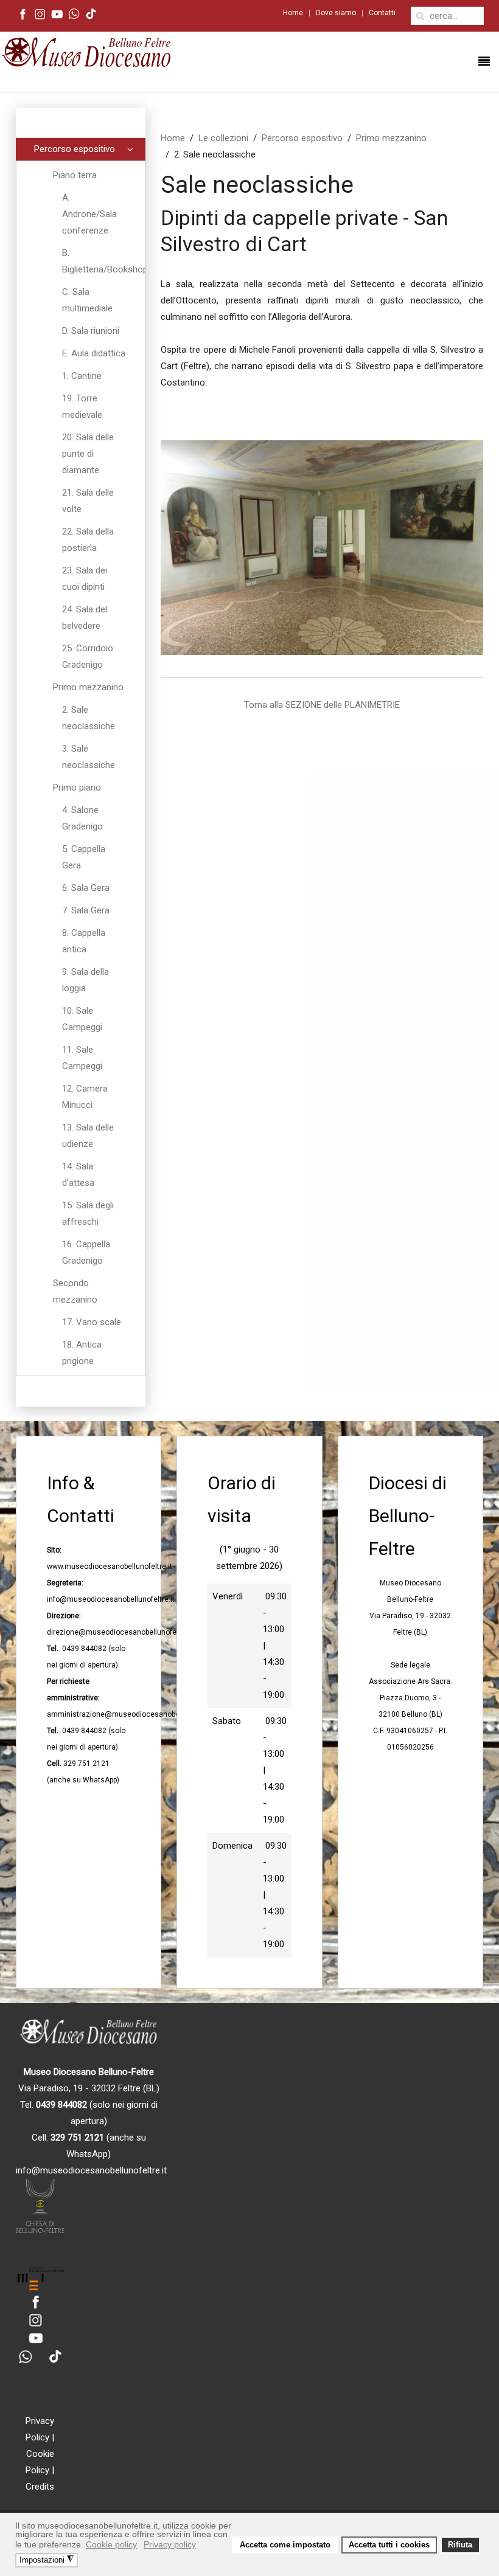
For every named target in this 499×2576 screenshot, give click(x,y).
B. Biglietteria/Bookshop (103, 261)
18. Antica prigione (82, 1353)
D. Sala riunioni (91, 331)
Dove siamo (336, 13)
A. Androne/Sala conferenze (89, 214)
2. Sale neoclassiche (89, 718)
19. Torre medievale (82, 407)
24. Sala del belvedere (85, 618)
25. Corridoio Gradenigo (88, 656)
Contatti (382, 13)
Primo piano (77, 788)
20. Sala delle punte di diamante (88, 454)
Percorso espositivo (302, 138)
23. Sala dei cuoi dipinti (85, 579)
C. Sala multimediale (87, 300)
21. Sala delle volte (88, 501)
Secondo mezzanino (75, 1291)
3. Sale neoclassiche (89, 757)
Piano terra (75, 175)
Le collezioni (223, 138)
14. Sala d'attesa (78, 1175)
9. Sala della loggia (85, 980)
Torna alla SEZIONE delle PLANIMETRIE (322, 705)
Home (293, 13)
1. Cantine (82, 376)
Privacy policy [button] (170, 2544)
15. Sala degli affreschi (88, 1214)
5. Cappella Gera (84, 857)
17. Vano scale (92, 1322)
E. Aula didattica (94, 353)
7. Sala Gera (86, 910)
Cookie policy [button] (111, 2544)
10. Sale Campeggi (82, 1019)
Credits (40, 2487)
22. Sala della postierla (88, 540)
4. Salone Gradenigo (82, 818)
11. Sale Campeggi (82, 1058)
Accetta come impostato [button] (285, 2545)
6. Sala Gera (86, 888)
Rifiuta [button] (460, 2545)
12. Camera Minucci (85, 1097)
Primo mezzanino (391, 138)
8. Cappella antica (84, 941)
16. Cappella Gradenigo (86, 1252)
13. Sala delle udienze (88, 1136)
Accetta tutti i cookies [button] (389, 2545)
